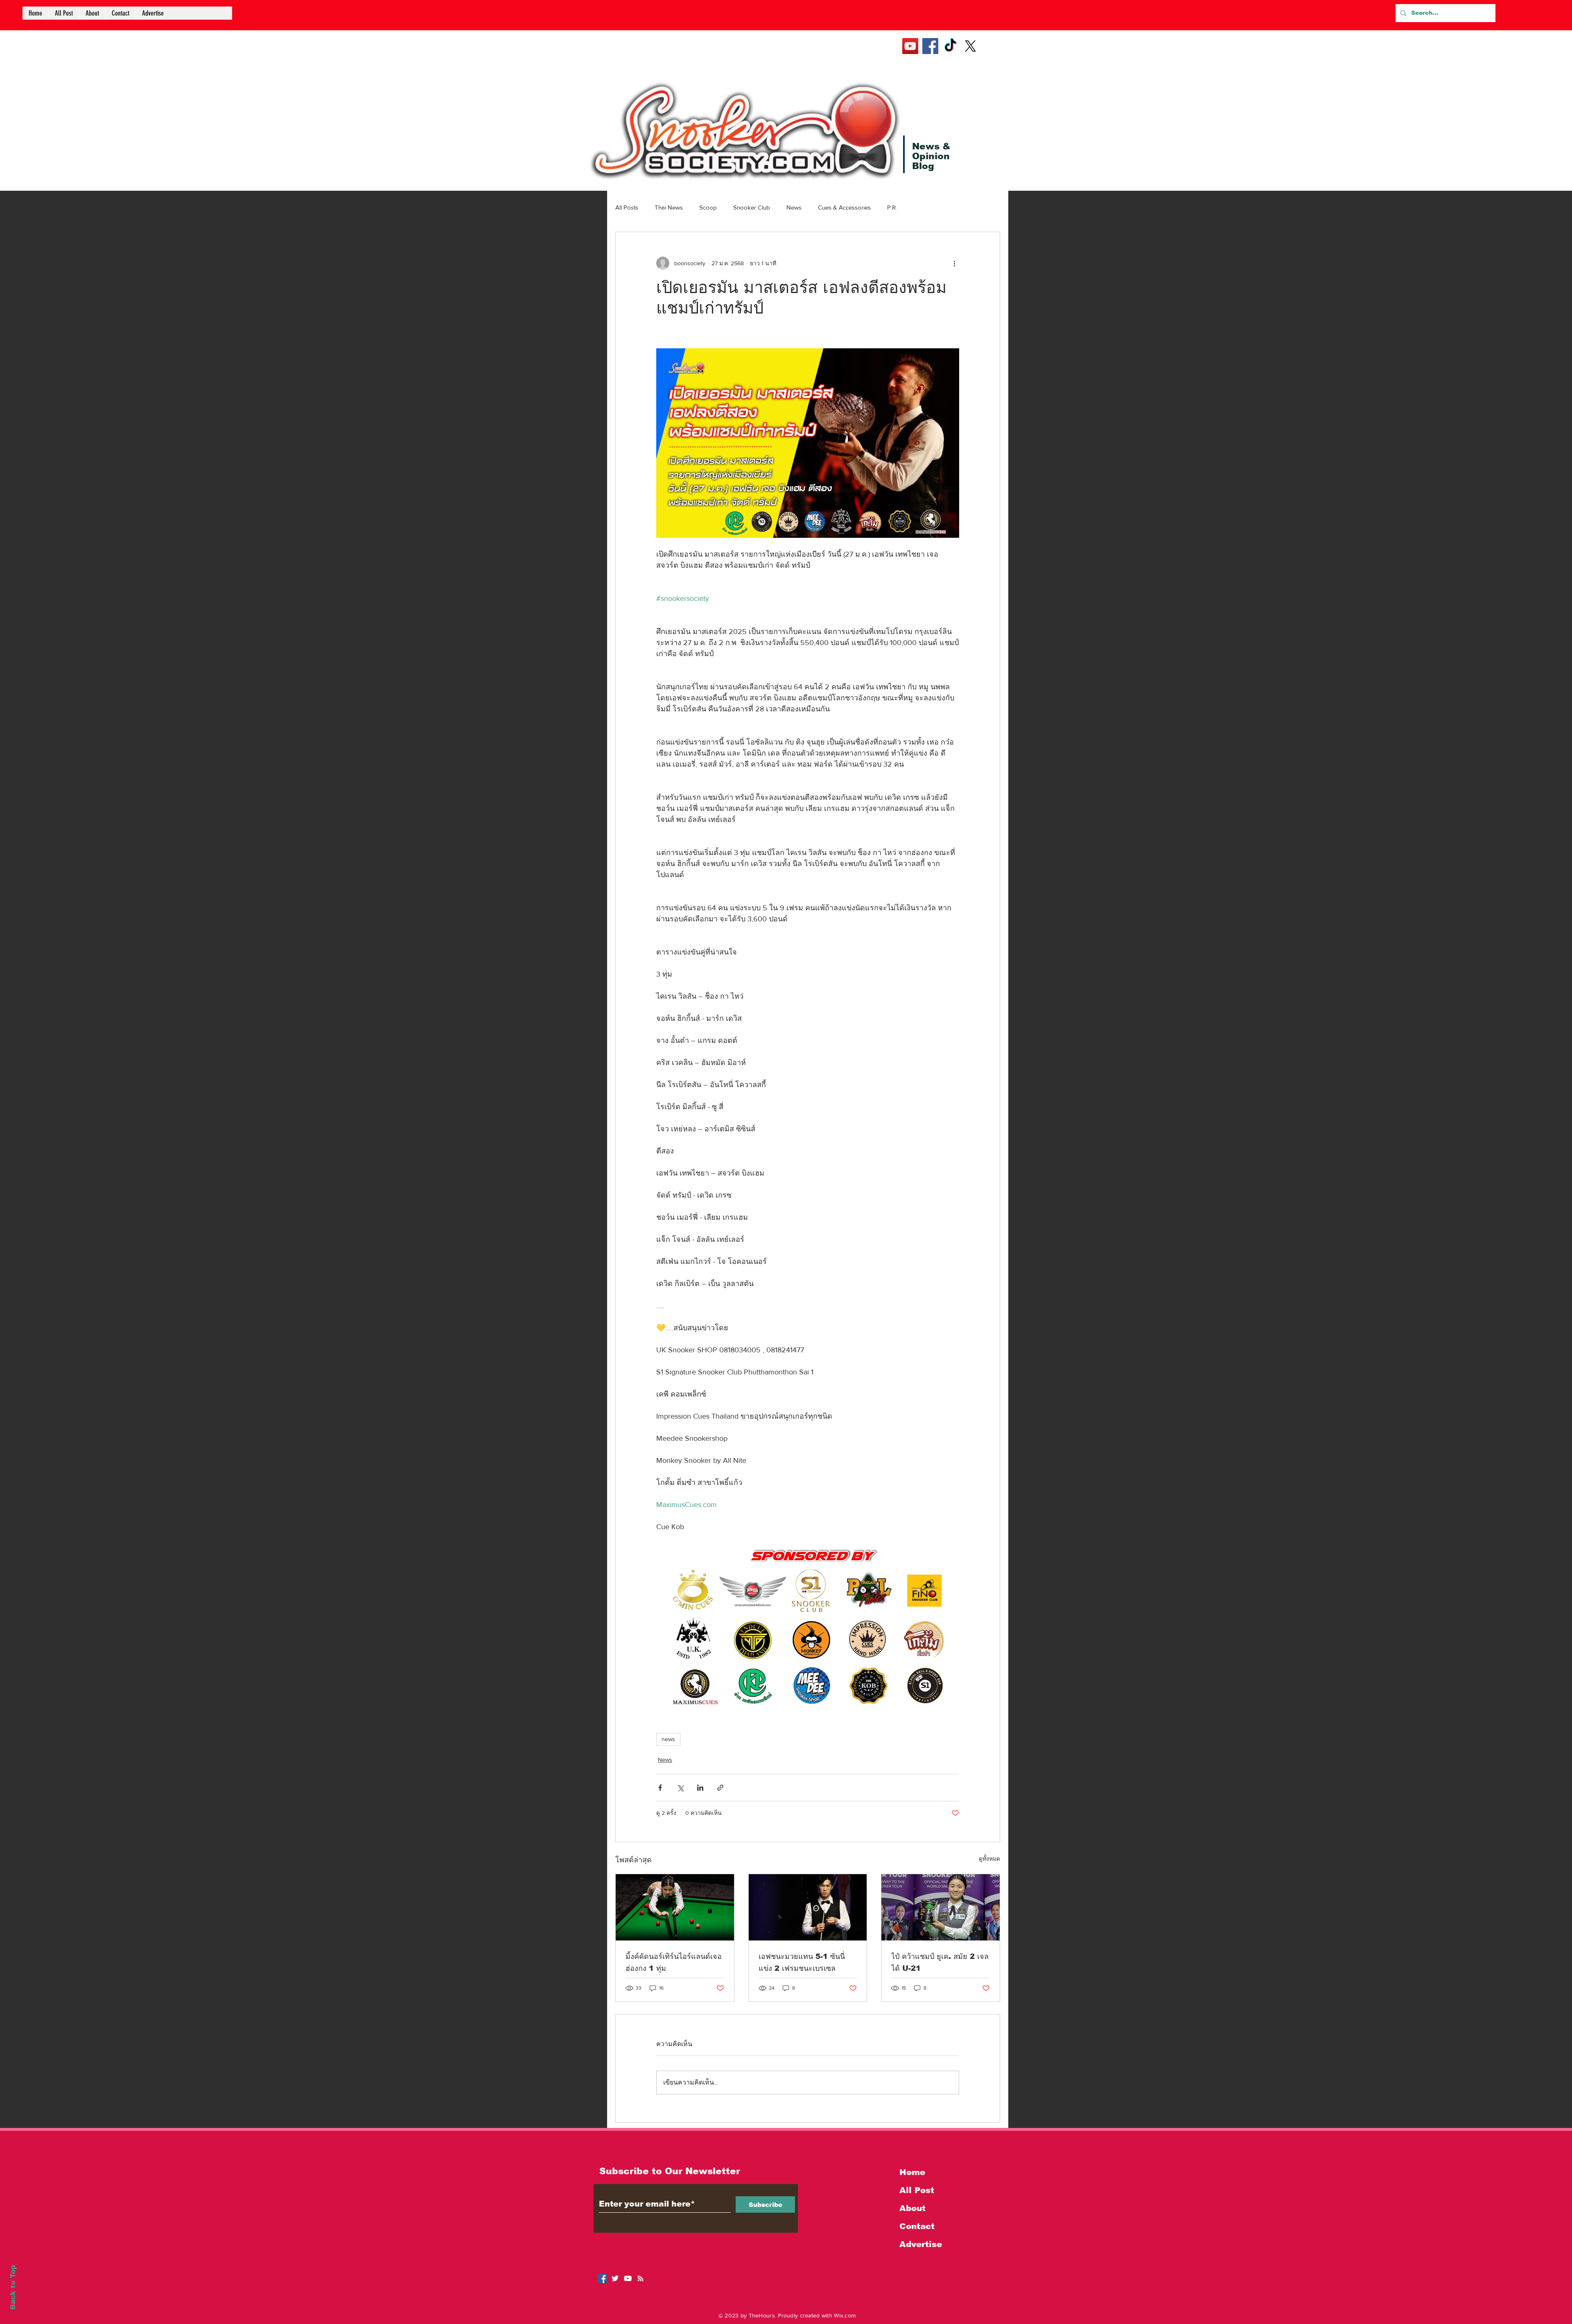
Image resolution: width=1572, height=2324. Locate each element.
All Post (917, 2190)
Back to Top (13, 2287)
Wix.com (845, 2315)
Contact (917, 2226)
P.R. (892, 207)
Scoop (708, 207)
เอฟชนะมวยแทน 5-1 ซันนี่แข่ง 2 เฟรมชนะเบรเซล (802, 1962)
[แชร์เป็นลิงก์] (720, 1788)
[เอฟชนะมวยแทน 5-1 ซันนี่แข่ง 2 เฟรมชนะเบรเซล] (808, 1907)
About (912, 2208)
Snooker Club (752, 207)
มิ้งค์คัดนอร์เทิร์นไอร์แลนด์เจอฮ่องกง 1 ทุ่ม (674, 1962)
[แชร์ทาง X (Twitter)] (680, 1788)
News (794, 207)
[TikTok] (950, 46)
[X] (970, 46)
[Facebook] (930, 46)
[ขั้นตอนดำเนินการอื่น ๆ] (954, 263)
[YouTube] (910, 46)
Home (912, 2172)
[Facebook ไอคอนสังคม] (602, 2278)
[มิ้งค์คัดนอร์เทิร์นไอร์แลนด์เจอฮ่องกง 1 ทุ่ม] (675, 1907)
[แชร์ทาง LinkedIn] (700, 1788)
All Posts (627, 207)
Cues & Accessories (844, 207)
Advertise (921, 2244)
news (668, 1739)
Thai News (669, 207)
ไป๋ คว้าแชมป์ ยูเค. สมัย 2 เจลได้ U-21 (940, 1962)
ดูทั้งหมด (989, 1859)
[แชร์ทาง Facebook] (660, 1788)
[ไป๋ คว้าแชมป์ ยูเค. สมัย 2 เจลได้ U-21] (941, 1907)
